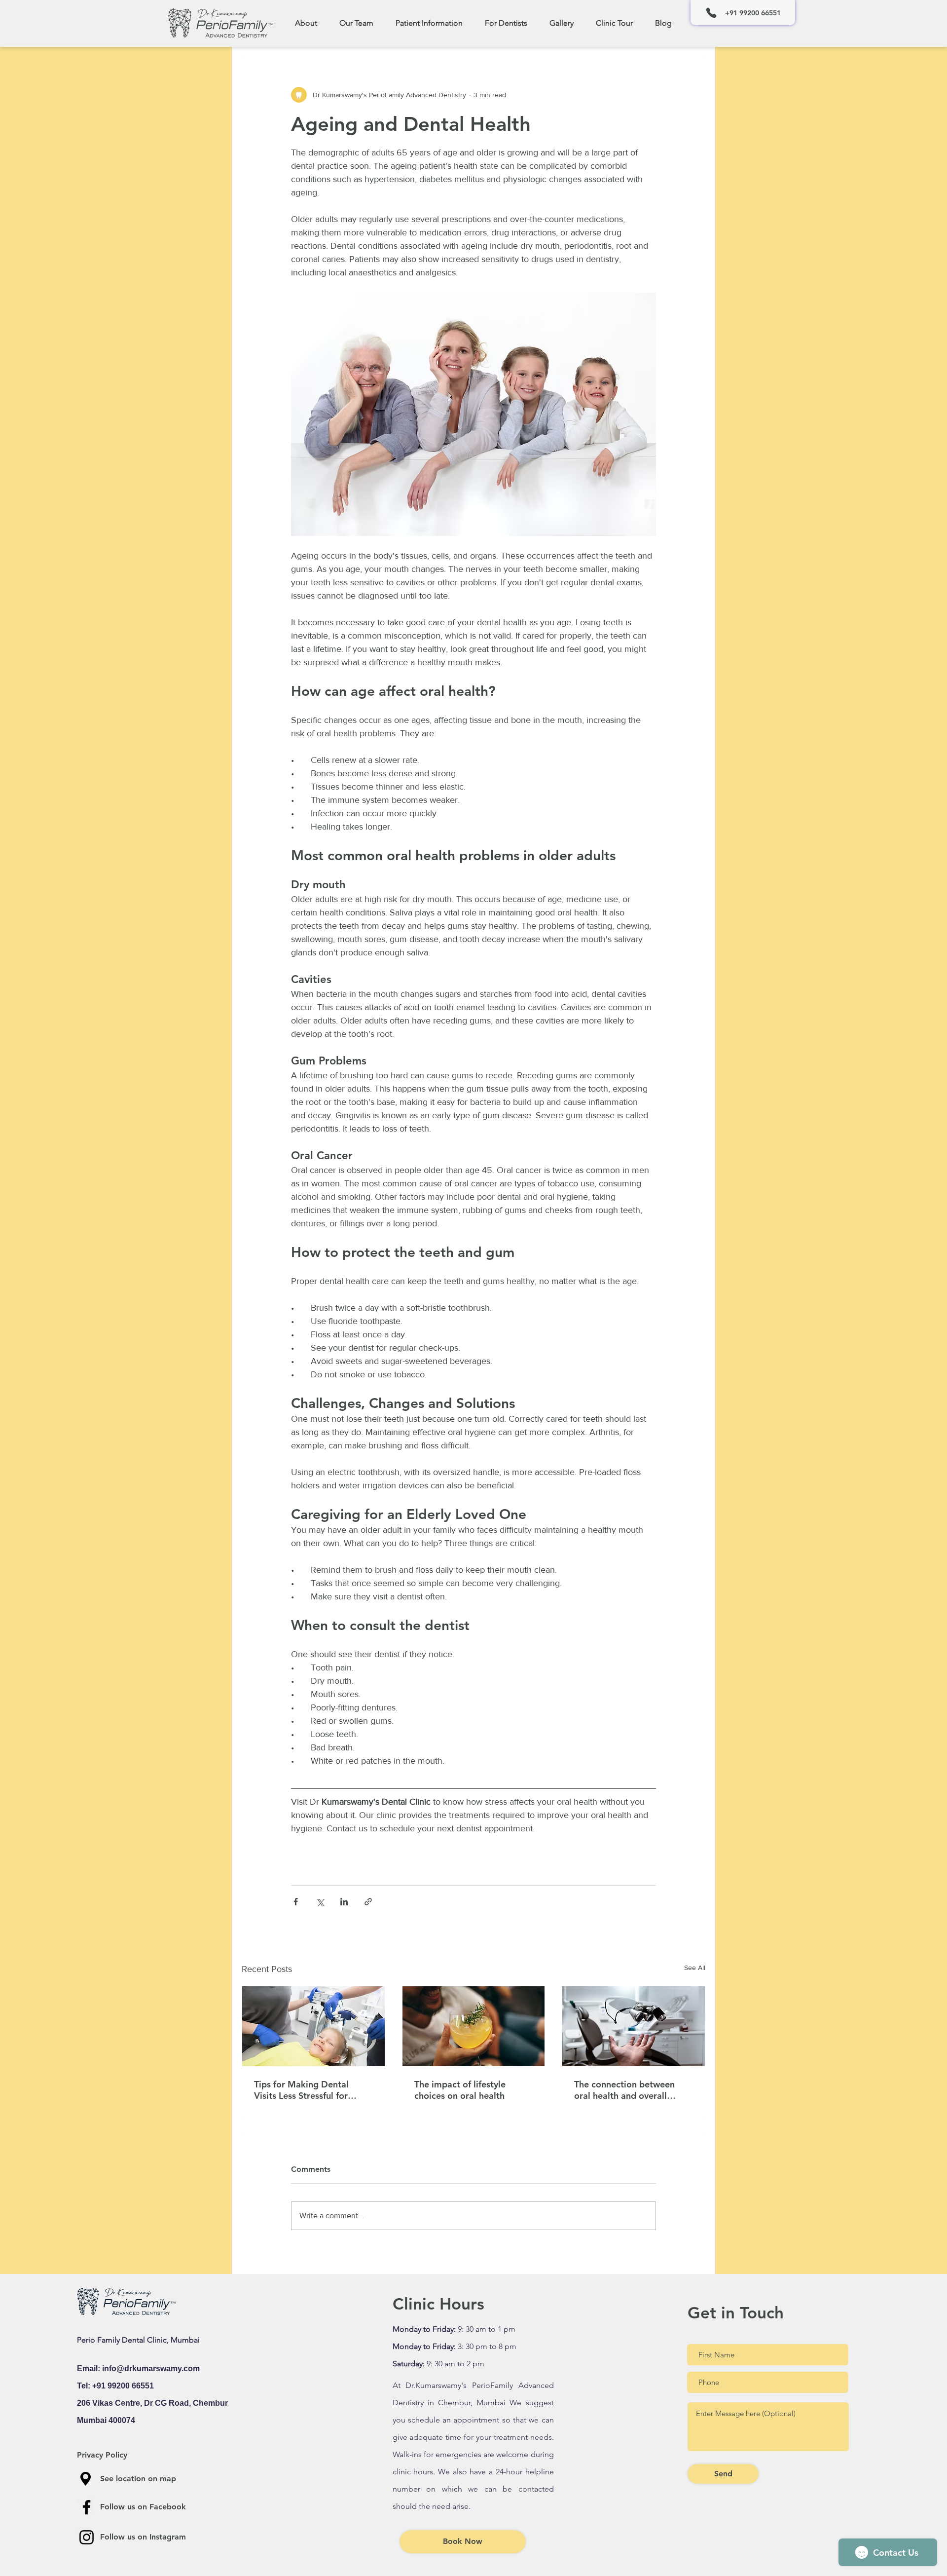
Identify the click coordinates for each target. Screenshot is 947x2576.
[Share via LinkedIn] (344, 1902)
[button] (356, 23)
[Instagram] (87, 2537)
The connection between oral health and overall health (624, 2090)
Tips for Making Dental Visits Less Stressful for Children (301, 2090)
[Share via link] (368, 1902)
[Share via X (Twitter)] (320, 1902)
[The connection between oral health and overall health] (634, 2026)
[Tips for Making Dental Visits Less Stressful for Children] (313, 2026)
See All (695, 1968)
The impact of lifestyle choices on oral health (460, 2090)
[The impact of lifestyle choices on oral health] (474, 2026)
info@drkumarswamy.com (151, 2368)
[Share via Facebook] (296, 1902)
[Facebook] (87, 2507)
